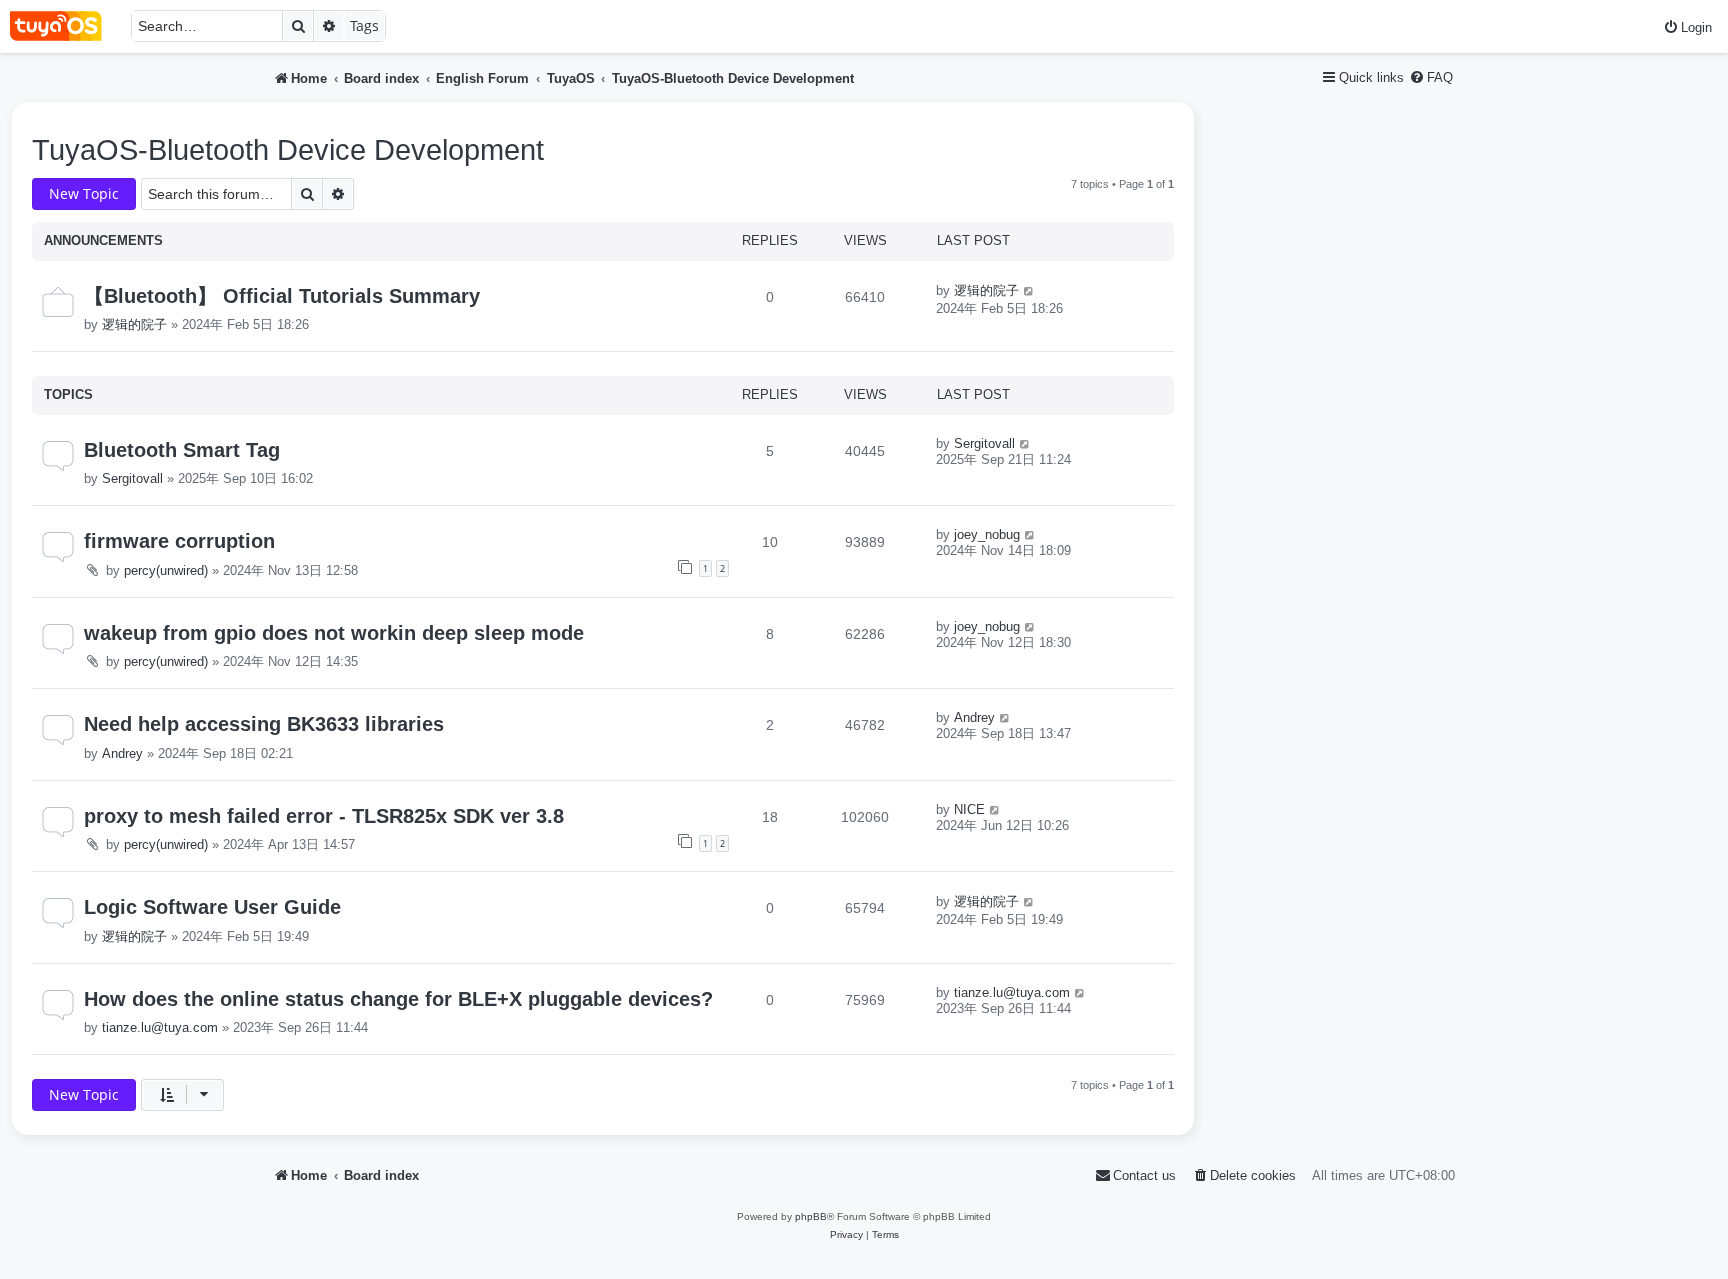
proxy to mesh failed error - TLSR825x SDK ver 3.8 (324, 816)
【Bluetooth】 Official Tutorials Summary (282, 296)
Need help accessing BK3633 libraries (264, 724)
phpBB (811, 1216)
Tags (364, 25)
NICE (969, 809)
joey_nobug (987, 534)
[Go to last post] (1029, 290)
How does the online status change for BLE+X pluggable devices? (398, 999)
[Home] (65, 26)
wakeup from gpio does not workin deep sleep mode (334, 633)
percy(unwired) (166, 570)
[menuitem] (1687, 27)
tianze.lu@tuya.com (160, 1027)
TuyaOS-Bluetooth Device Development (288, 150)
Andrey (122, 753)
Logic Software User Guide (212, 907)
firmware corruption (179, 541)
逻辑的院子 (134, 324)
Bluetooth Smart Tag (182, 450)
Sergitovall (132, 478)
